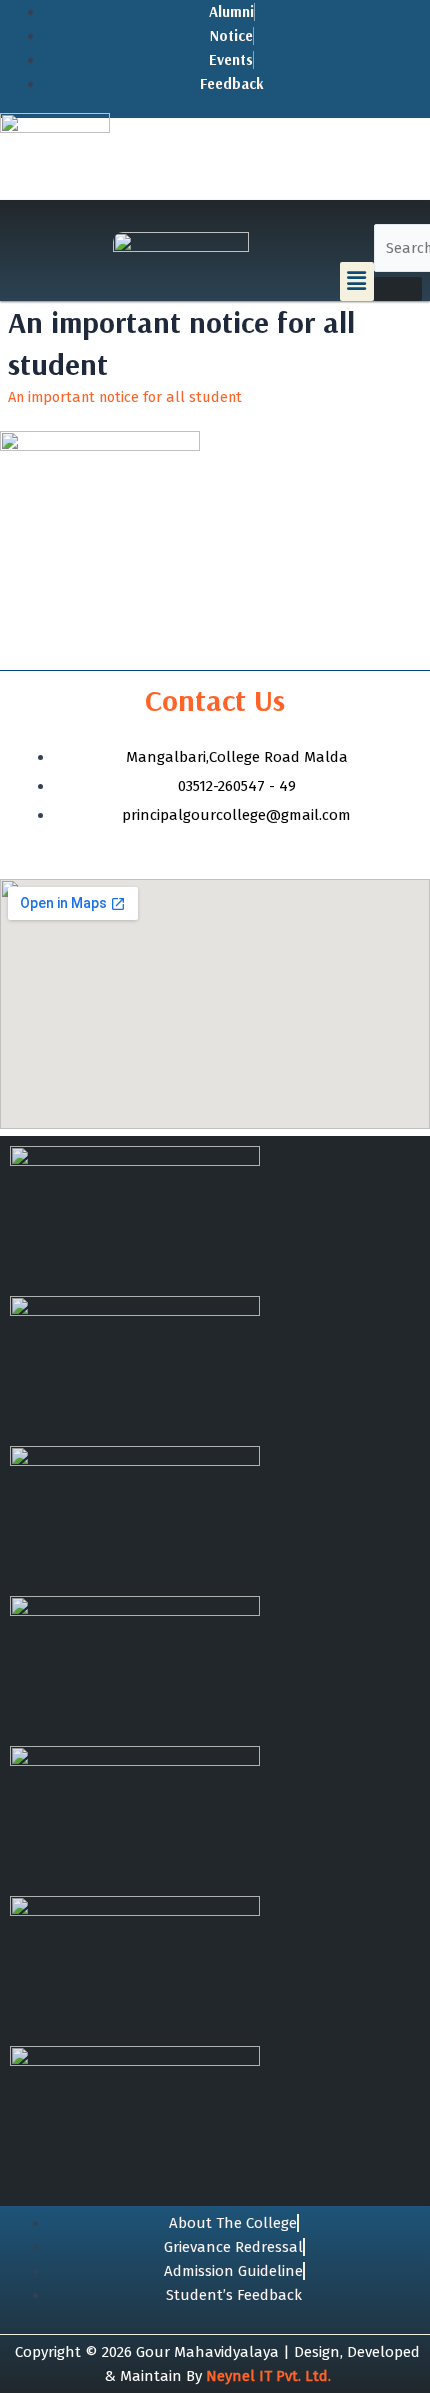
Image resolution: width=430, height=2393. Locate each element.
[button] (357, 281)
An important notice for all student (125, 397)
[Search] (398, 289)
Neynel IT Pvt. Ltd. (268, 2376)
